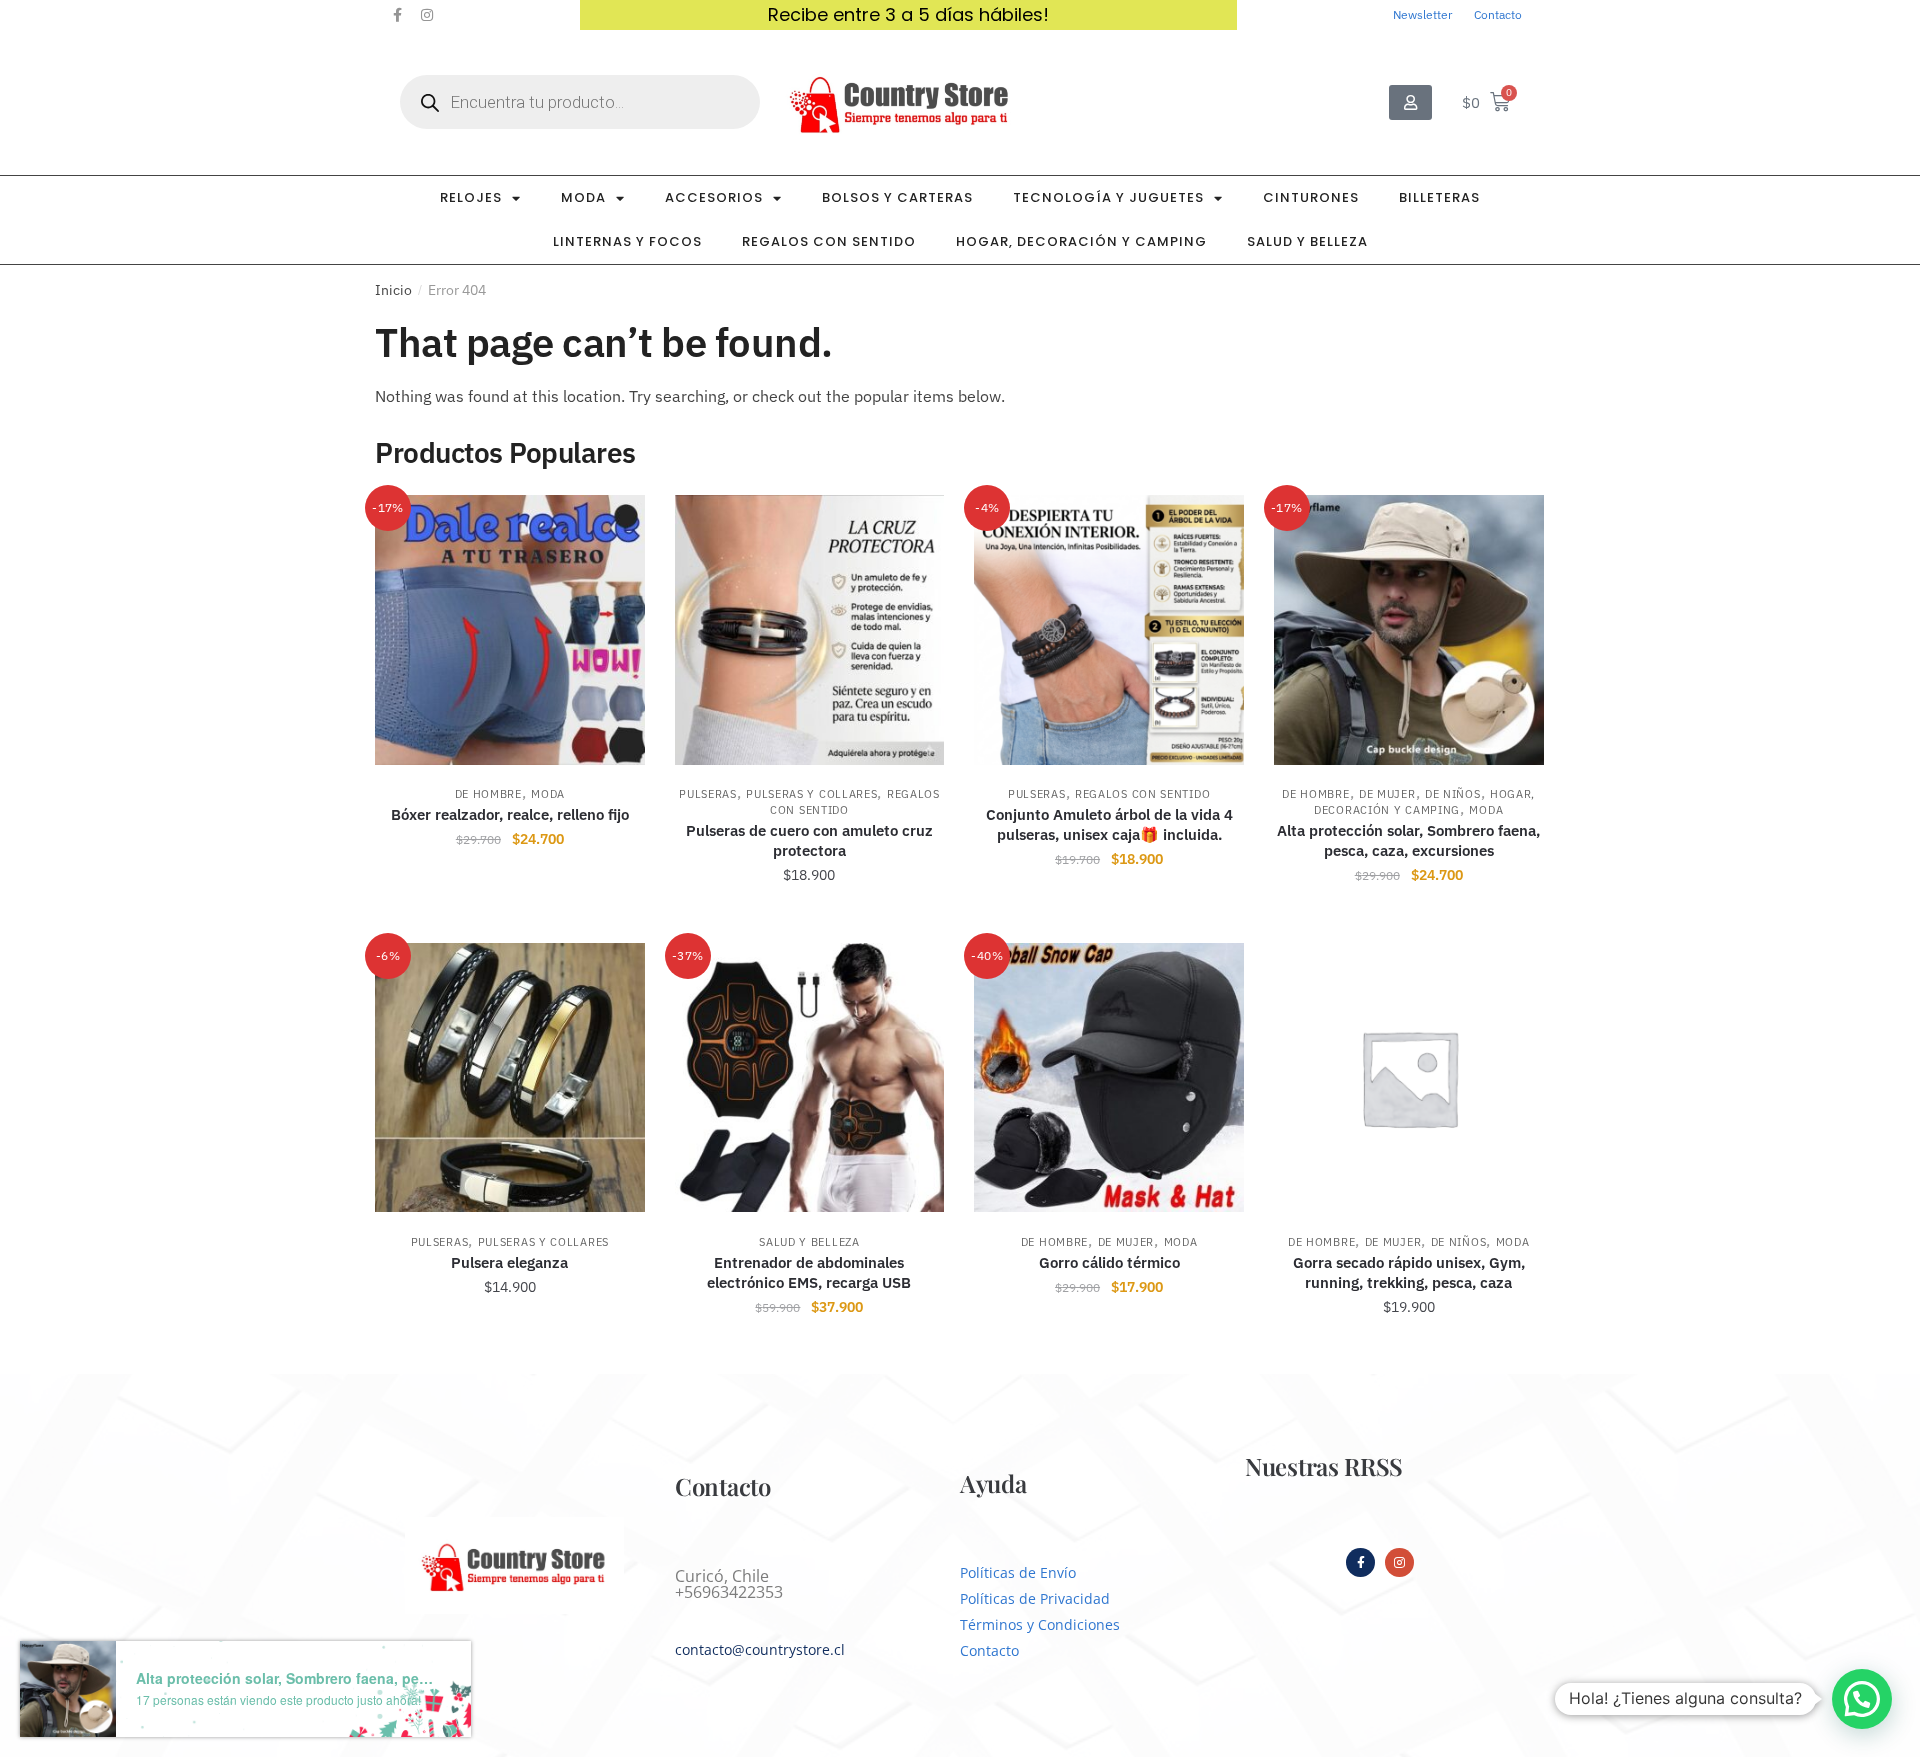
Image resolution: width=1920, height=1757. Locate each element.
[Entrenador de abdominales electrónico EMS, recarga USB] (810, 1078)
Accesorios (714, 197)
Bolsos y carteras (897, 197)
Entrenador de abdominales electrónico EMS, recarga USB (809, 1272)
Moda (583, 197)
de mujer (1387, 794)
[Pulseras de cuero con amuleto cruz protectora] (810, 630)
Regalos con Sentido (829, 241)
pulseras (708, 794)
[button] (1862, 1699)
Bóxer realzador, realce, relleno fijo (510, 814)
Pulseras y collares (811, 794)
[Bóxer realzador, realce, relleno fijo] (510, 630)
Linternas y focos (627, 241)
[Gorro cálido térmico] (1109, 1078)
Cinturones (1311, 197)
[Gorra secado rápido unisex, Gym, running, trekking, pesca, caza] (1409, 1078)
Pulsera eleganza (509, 1262)
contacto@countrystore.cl (760, 1649)
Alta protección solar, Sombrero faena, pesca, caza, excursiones (1408, 840)
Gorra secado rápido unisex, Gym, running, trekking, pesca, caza (1409, 1272)
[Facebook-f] (397, 15)
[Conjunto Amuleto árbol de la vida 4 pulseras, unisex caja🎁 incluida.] (1109, 630)
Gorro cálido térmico (1109, 1262)
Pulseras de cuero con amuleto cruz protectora (809, 840)
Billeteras (1439, 197)
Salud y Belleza (1307, 241)
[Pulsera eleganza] (510, 1078)
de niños (1453, 794)
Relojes (471, 197)
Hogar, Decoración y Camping (1081, 241)
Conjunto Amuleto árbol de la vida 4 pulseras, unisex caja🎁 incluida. (1109, 824)
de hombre (488, 794)
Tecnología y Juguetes (1108, 197)
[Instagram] (427, 15)
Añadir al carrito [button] (1109, 919)
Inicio (393, 290)
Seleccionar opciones (510, 919)
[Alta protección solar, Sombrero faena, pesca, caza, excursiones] (1409, 630)
